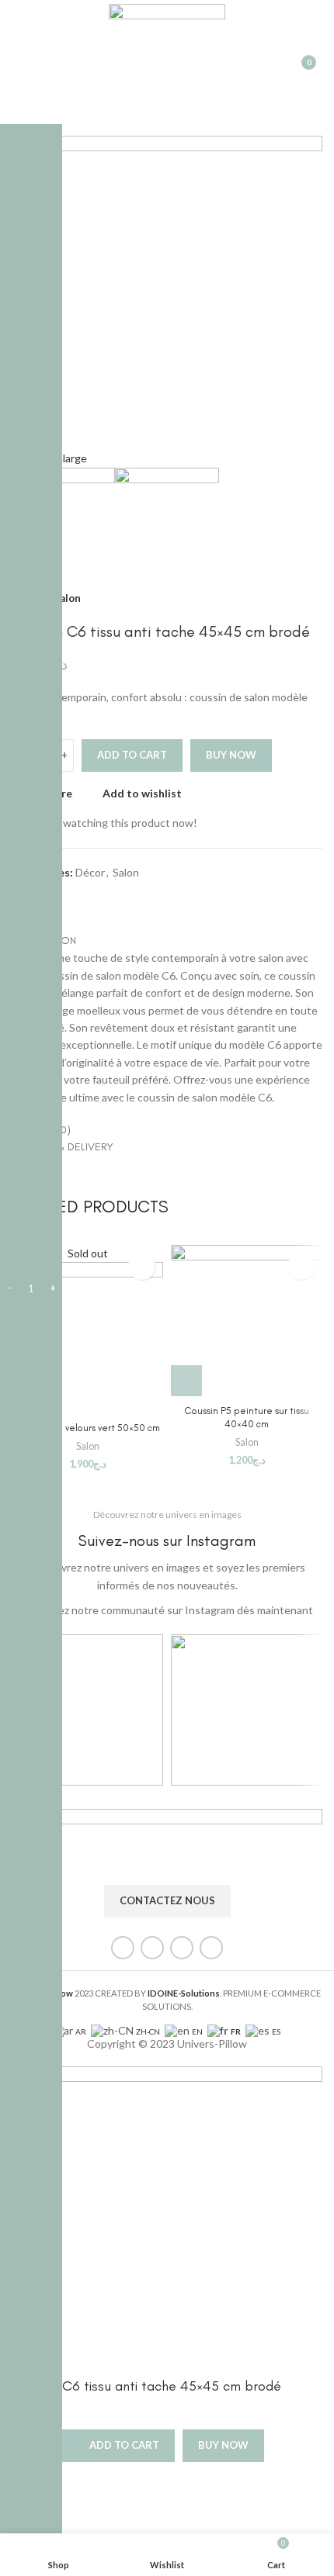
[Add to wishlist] (142, 1266)
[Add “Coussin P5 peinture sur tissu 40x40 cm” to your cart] (186, 1381)
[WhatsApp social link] (93, 899)
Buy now (231, 755)
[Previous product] (284, 599)
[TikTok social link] (211, 1948)
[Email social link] (75, 899)
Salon (67, 598)
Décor (90, 872)
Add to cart (132, 755)
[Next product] (315, 599)
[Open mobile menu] (18, 62)
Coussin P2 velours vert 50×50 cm (88, 1428)
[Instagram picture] (87, 1710)
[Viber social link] (111, 899)
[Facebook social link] (123, 1948)
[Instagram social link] (152, 1948)
